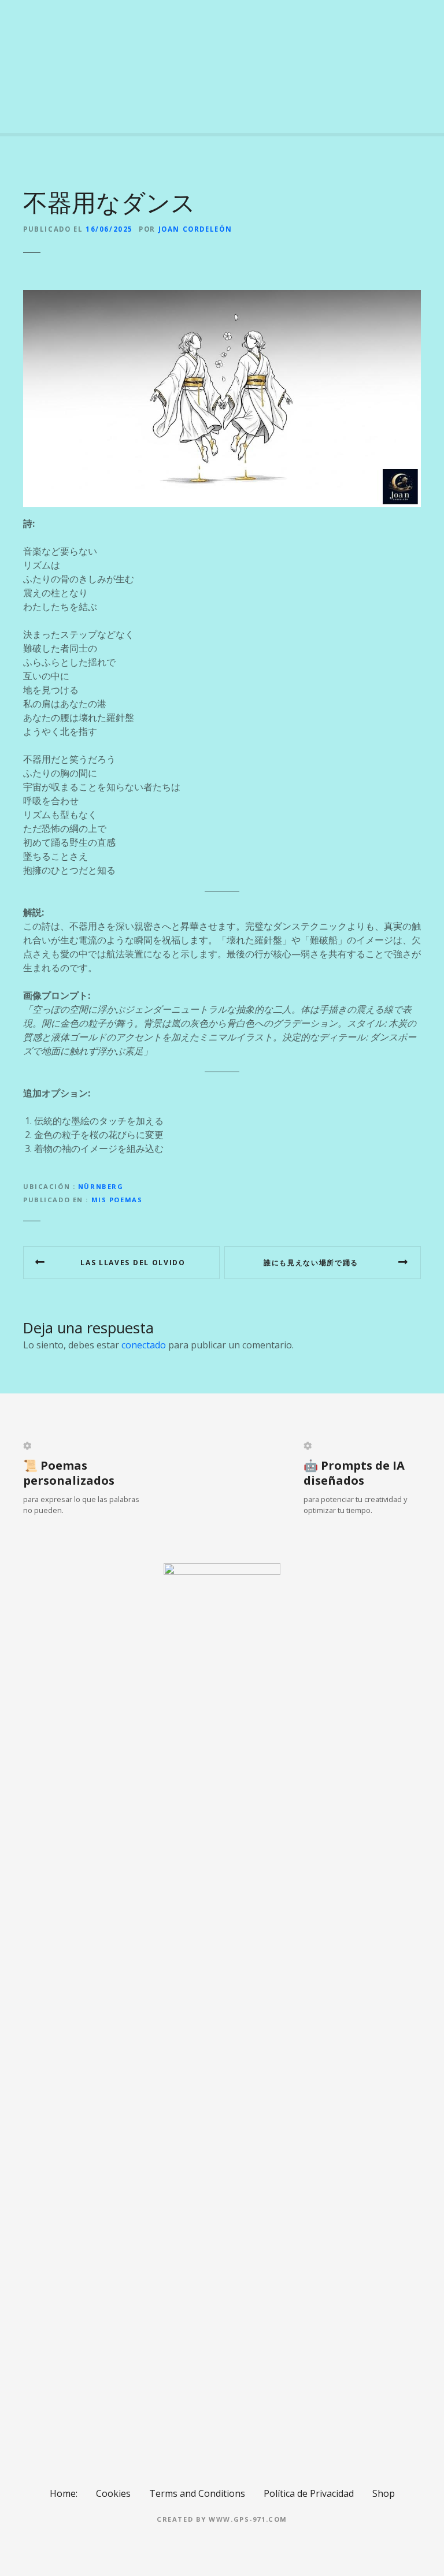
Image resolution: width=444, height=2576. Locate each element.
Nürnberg (101, 1186)
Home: (64, 2493)
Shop (384, 2493)
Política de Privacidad (309, 2493)
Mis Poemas (117, 1200)
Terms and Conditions (197, 2493)
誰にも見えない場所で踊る (311, 1263)
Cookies (113, 2493)
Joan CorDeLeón (195, 229)
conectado (144, 1345)
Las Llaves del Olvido (133, 1263)
